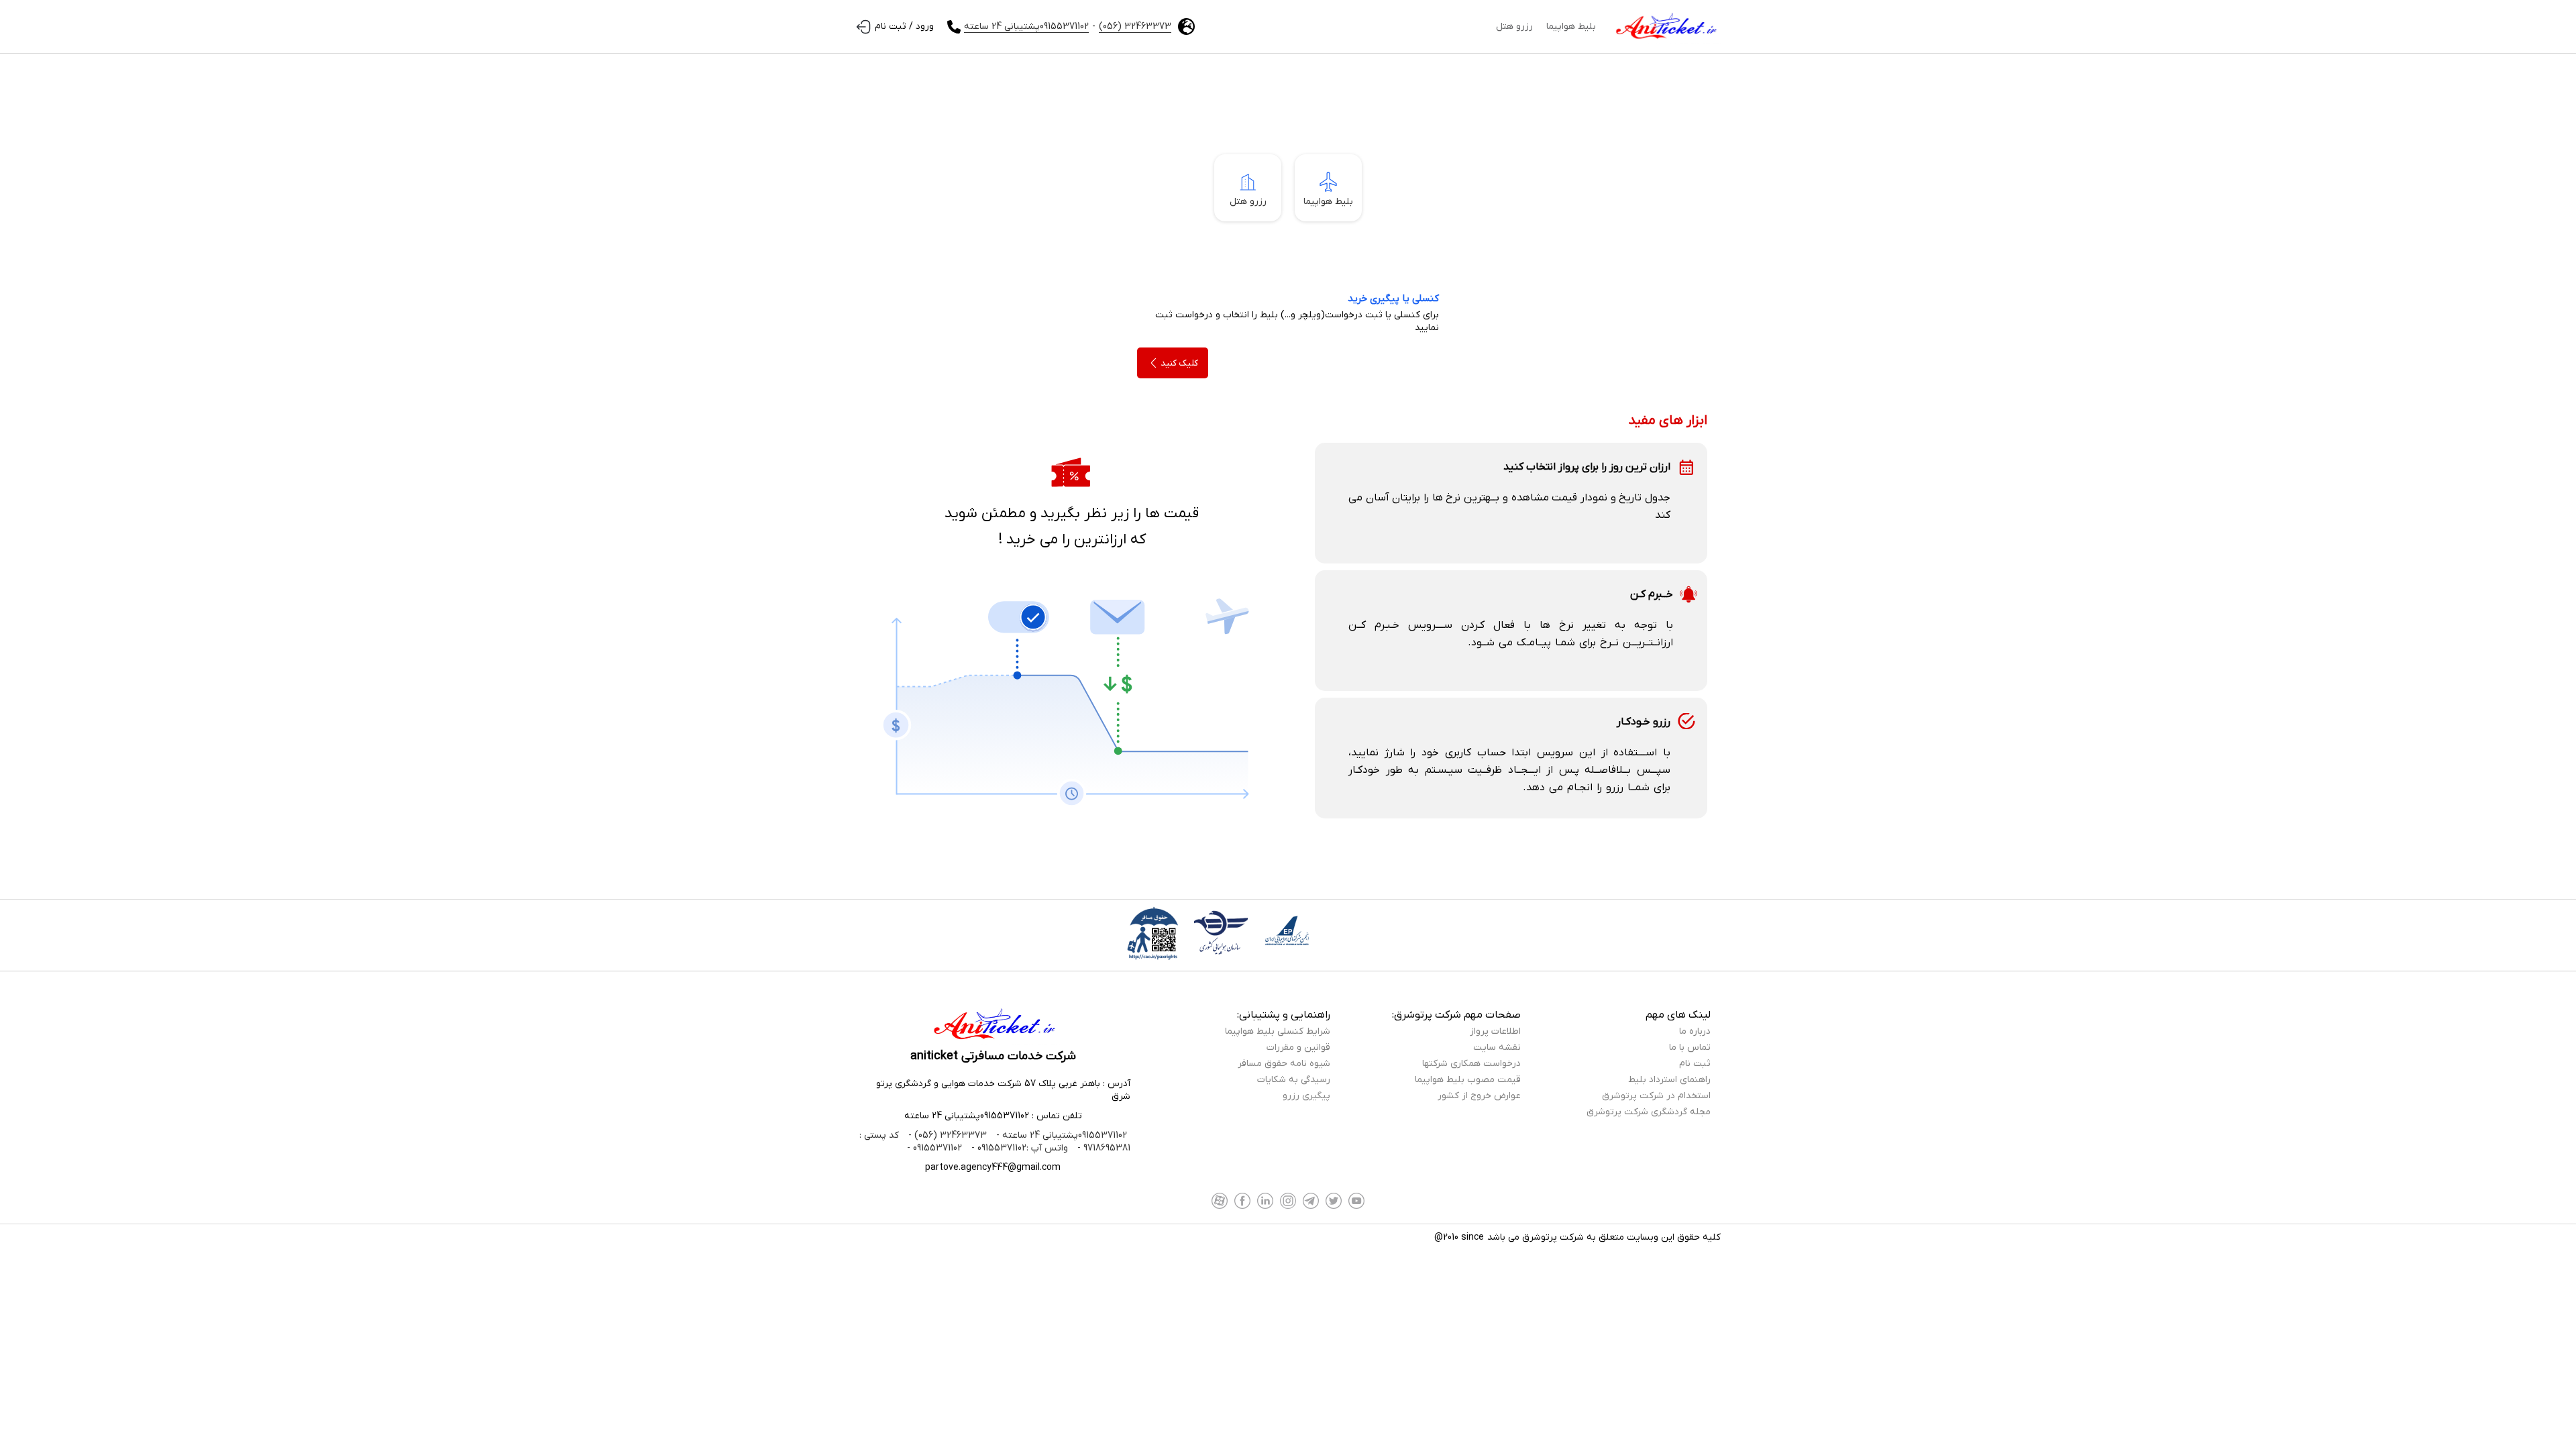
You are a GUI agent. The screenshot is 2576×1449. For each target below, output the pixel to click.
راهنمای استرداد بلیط (1669, 1080)
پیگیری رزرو (1306, 1096)
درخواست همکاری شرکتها (1471, 1064)
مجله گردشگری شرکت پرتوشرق (1649, 1112)
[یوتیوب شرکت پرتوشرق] (1356, 1201)
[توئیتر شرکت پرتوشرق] (1334, 1201)
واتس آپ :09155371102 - (1018, 1148)
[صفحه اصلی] (1665, 27)
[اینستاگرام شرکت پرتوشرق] (1288, 1201)
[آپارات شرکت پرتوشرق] (1220, 1201)
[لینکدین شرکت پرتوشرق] (1265, 1201)
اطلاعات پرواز (1495, 1031)
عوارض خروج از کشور (1479, 1096)
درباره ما (1695, 1031)
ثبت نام (1695, 1064)
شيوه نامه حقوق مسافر (1284, 1064)
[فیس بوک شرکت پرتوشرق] (1242, 1201)
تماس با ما (1690, 1048)
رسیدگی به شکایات (1294, 1080)
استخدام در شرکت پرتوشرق (1656, 1096)
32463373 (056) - (946, 1135)
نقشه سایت (1497, 1048)
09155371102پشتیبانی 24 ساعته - (1060, 1135)
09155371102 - (934, 1148)
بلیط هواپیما (1571, 26)
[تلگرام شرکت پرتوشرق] (1311, 1201)
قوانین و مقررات (1298, 1048)
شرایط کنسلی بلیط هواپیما (1278, 1031)
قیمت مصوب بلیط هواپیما (1468, 1080)
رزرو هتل (1514, 26)
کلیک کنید (1179, 363)
